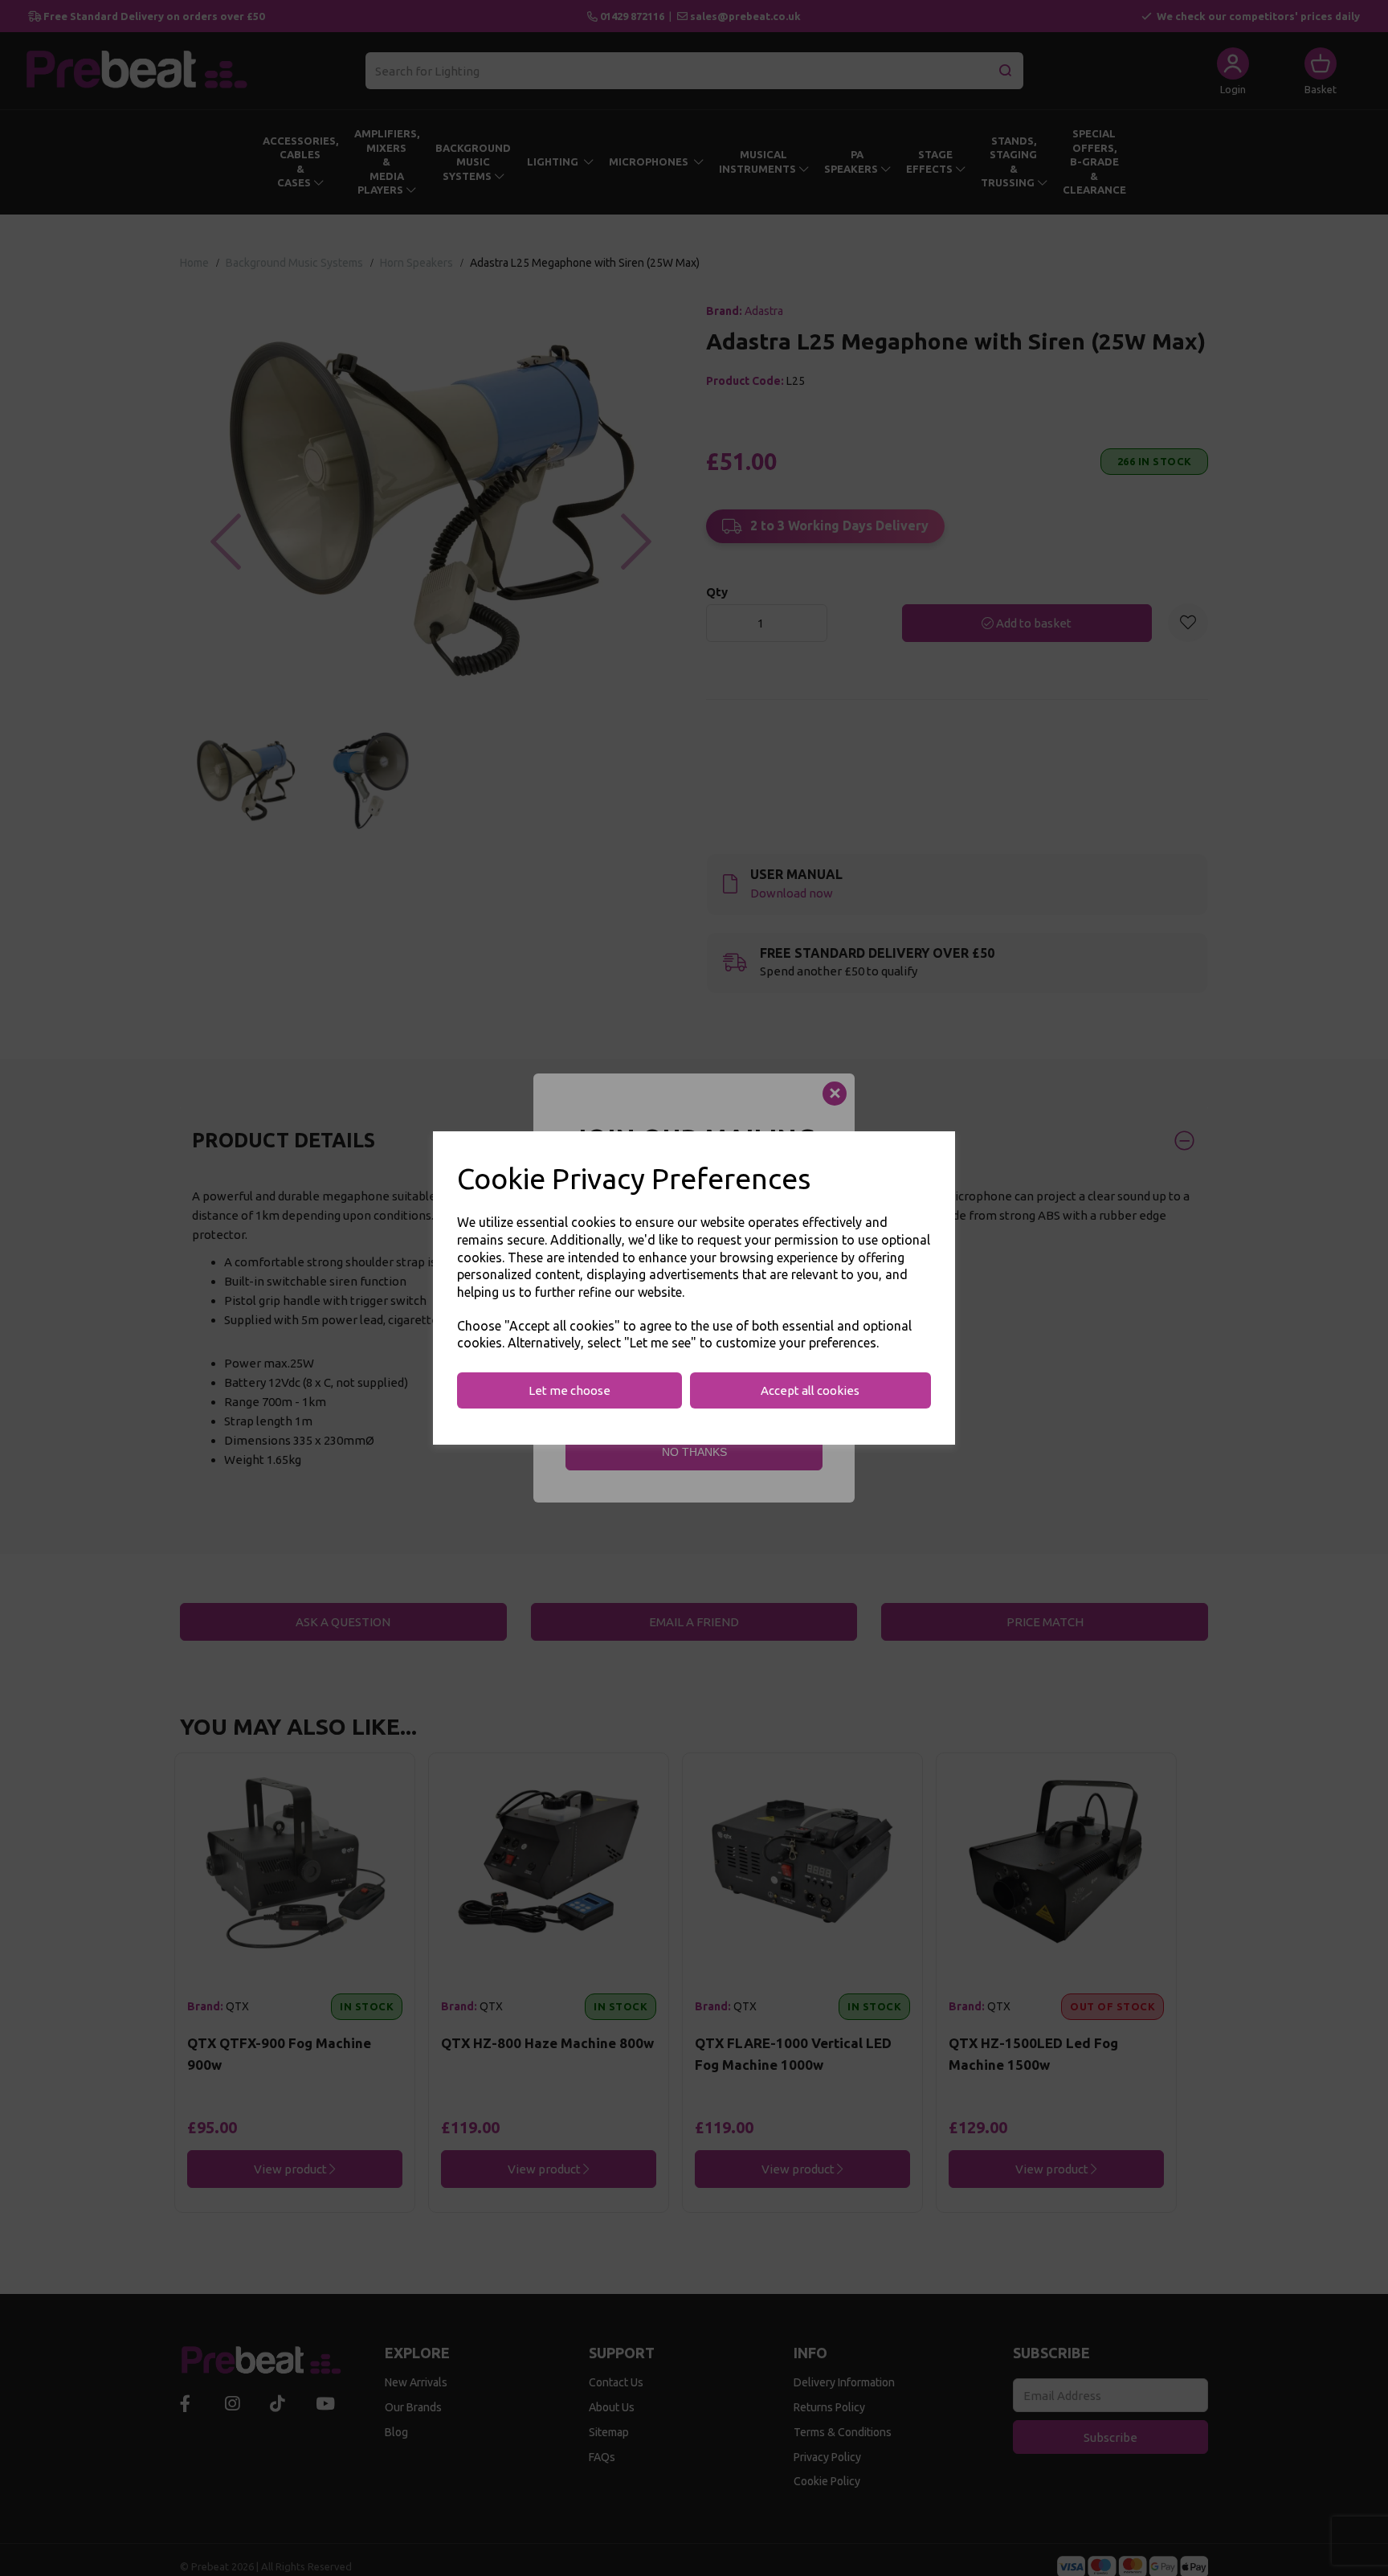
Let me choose (569, 1390)
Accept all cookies (810, 1390)
